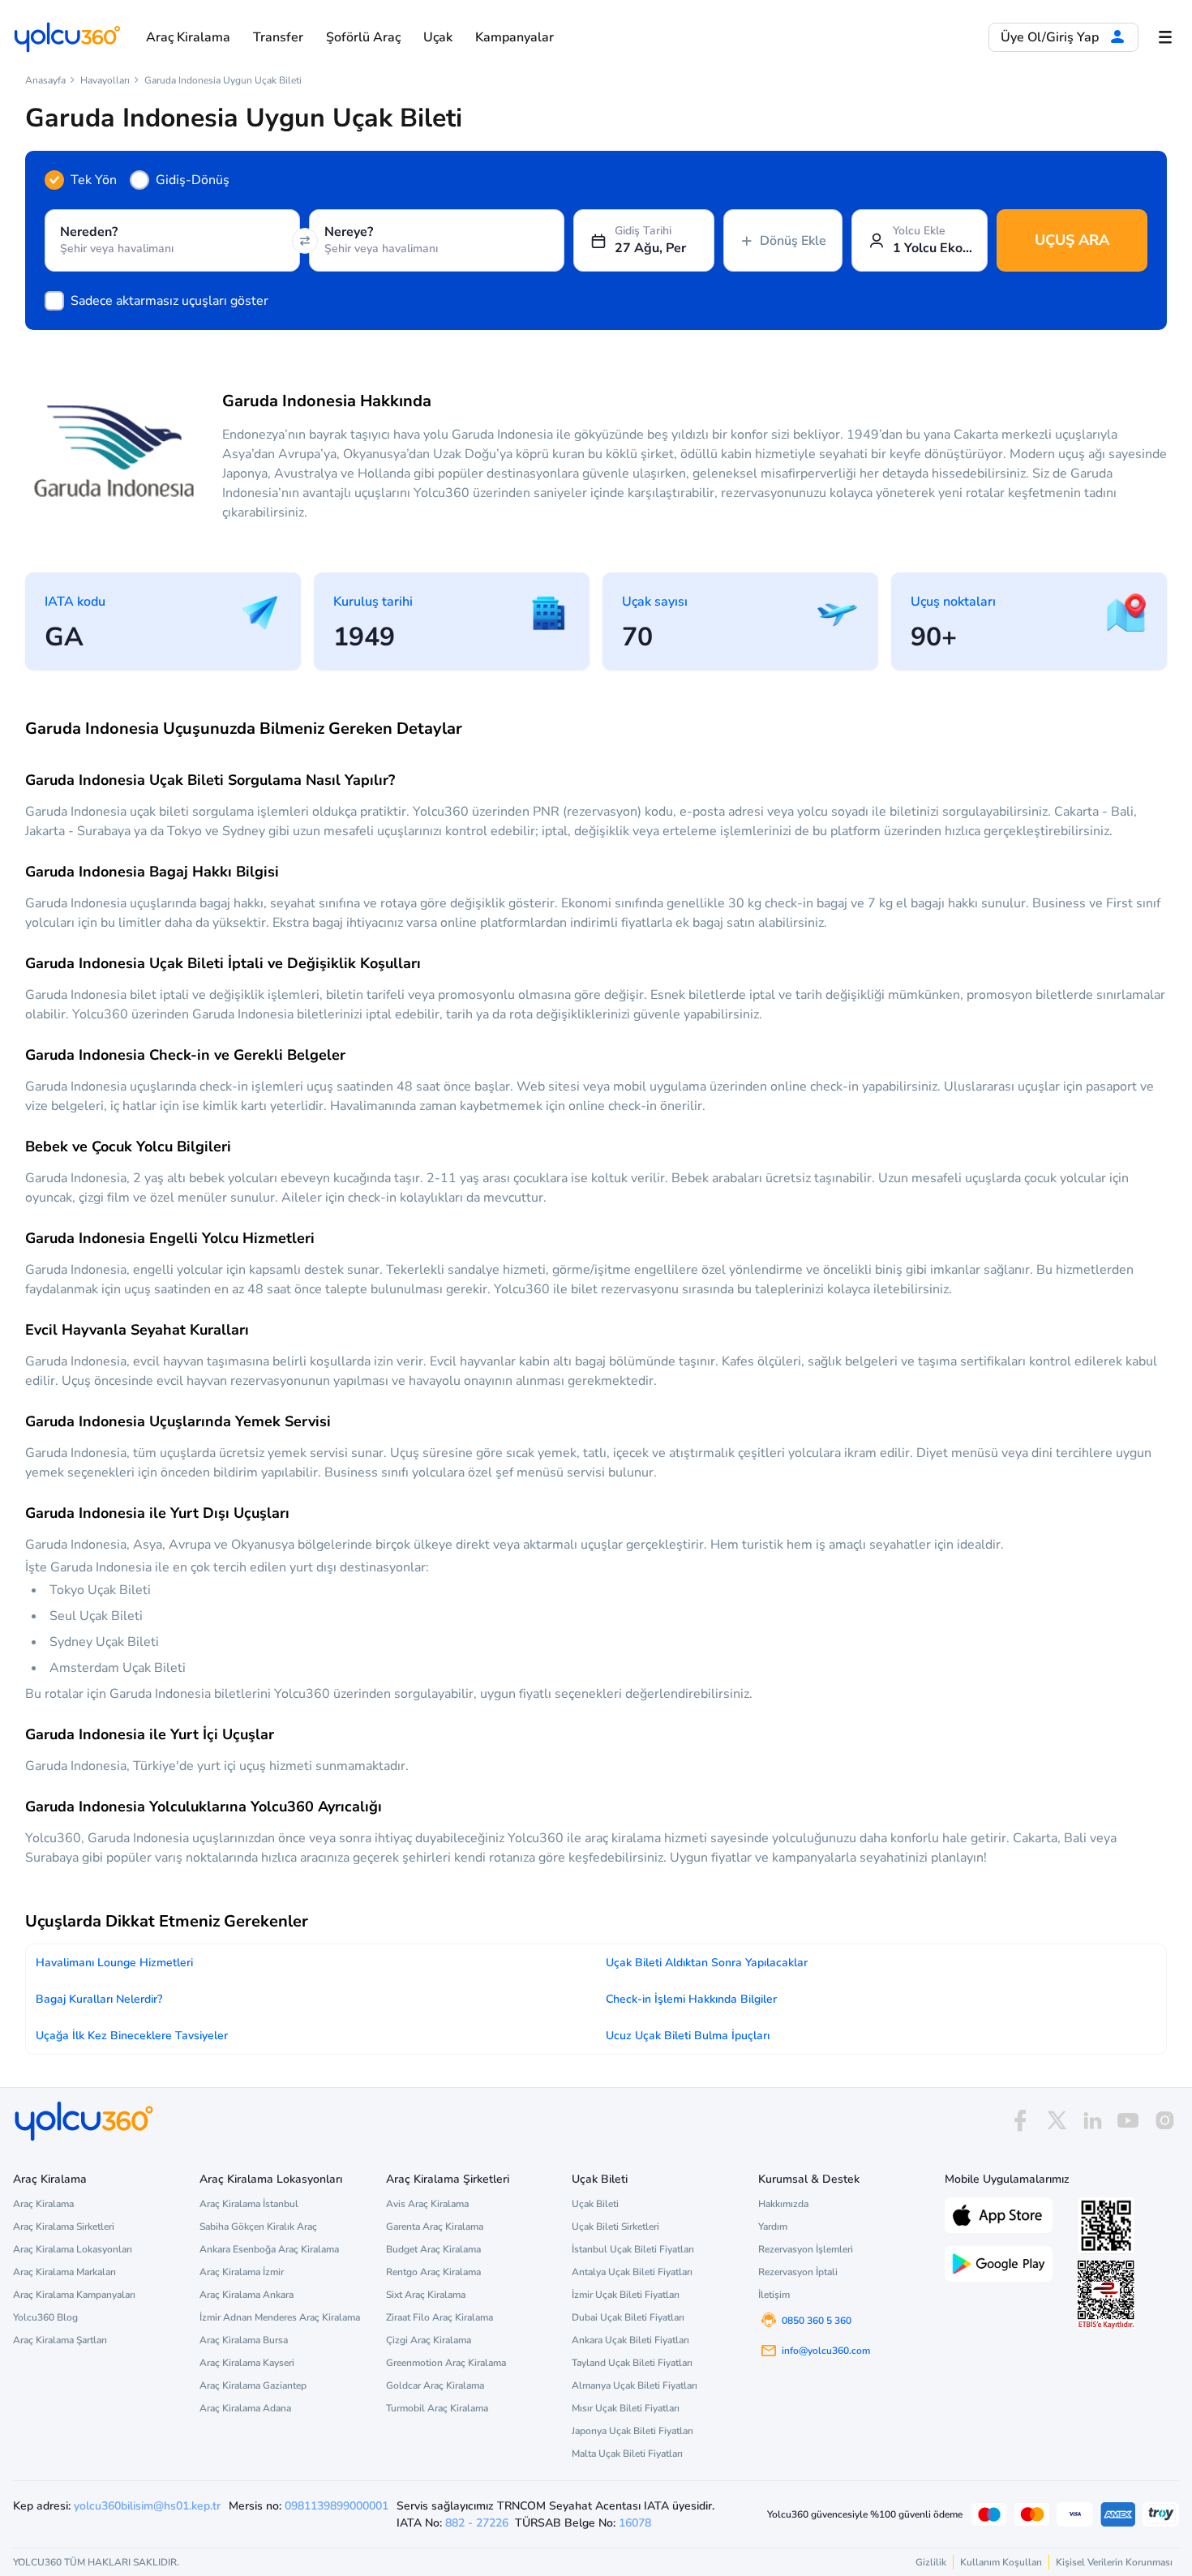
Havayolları (105, 80)
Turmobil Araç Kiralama (437, 2408)
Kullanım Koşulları (1001, 2562)
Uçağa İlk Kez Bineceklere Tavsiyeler (132, 2036)
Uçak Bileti (595, 2204)
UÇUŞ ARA (1072, 240)
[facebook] (1020, 2121)
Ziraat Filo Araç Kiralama (439, 2317)
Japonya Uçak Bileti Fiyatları (632, 2431)
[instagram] (1164, 2121)
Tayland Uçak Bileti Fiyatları (632, 2363)
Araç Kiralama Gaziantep (253, 2385)
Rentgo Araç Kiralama (433, 2272)
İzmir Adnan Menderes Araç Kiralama (280, 2317)
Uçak (438, 37)
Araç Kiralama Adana (245, 2408)
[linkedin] (1092, 2121)
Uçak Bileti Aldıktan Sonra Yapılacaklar (707, 1963)
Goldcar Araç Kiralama (435, 2385)
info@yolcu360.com (826, 2351)
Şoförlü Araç (363, 37)
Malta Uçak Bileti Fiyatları (627, 2454)
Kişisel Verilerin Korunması (1114, 2562)
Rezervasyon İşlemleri (806, 2249)
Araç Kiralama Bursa (244, 2340)
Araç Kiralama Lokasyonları (73, 2249)
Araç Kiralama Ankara (247, 2295)
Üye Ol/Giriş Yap (1051, 37)
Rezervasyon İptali (798, 2272)
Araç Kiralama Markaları (64, 2272)
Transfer (278, 37)
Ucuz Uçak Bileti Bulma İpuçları (688, 2036)
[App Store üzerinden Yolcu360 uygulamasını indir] (999, 2214)
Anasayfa (45, 80)
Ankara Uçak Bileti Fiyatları (630, 2340)
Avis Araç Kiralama (427, 2204)
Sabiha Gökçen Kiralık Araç (258, 2227)
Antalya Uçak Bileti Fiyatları (632, 2272)
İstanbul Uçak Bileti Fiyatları (633, 2249)
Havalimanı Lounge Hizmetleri (114, 1963)
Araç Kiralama (188, 37)
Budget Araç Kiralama (433, 2249)
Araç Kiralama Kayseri (247, 2363)
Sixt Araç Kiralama (426, 2295)
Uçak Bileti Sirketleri (615, 2227)
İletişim (774, 2295)
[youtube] (1128, 2121)
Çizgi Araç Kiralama (429, 2340)
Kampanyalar (515, 37)
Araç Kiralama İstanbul (249, 2204)
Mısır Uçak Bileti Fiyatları (626, 2408)
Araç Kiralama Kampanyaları (74, 2295)
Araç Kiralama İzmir (242, 2272)
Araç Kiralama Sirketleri (64, 2227)
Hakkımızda (783, 2204)
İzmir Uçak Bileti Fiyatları (626, 2295)
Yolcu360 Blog (45, 2317)
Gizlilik (931, 2562)
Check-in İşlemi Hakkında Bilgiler (691, 1999)
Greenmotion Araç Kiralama (446, 2363)
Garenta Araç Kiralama (435, 2227)
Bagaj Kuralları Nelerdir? (99, 1999)
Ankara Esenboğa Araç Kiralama (269, 2249)
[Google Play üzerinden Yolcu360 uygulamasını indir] (999, 2262)
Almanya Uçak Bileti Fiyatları (635, 2385)
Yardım (773, 2227)
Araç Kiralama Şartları (60, 2340)
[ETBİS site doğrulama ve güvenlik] (1106, 2295)
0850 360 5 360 (817, 2321)
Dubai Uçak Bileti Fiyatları (628, 2317)
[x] (1057, 2121)
